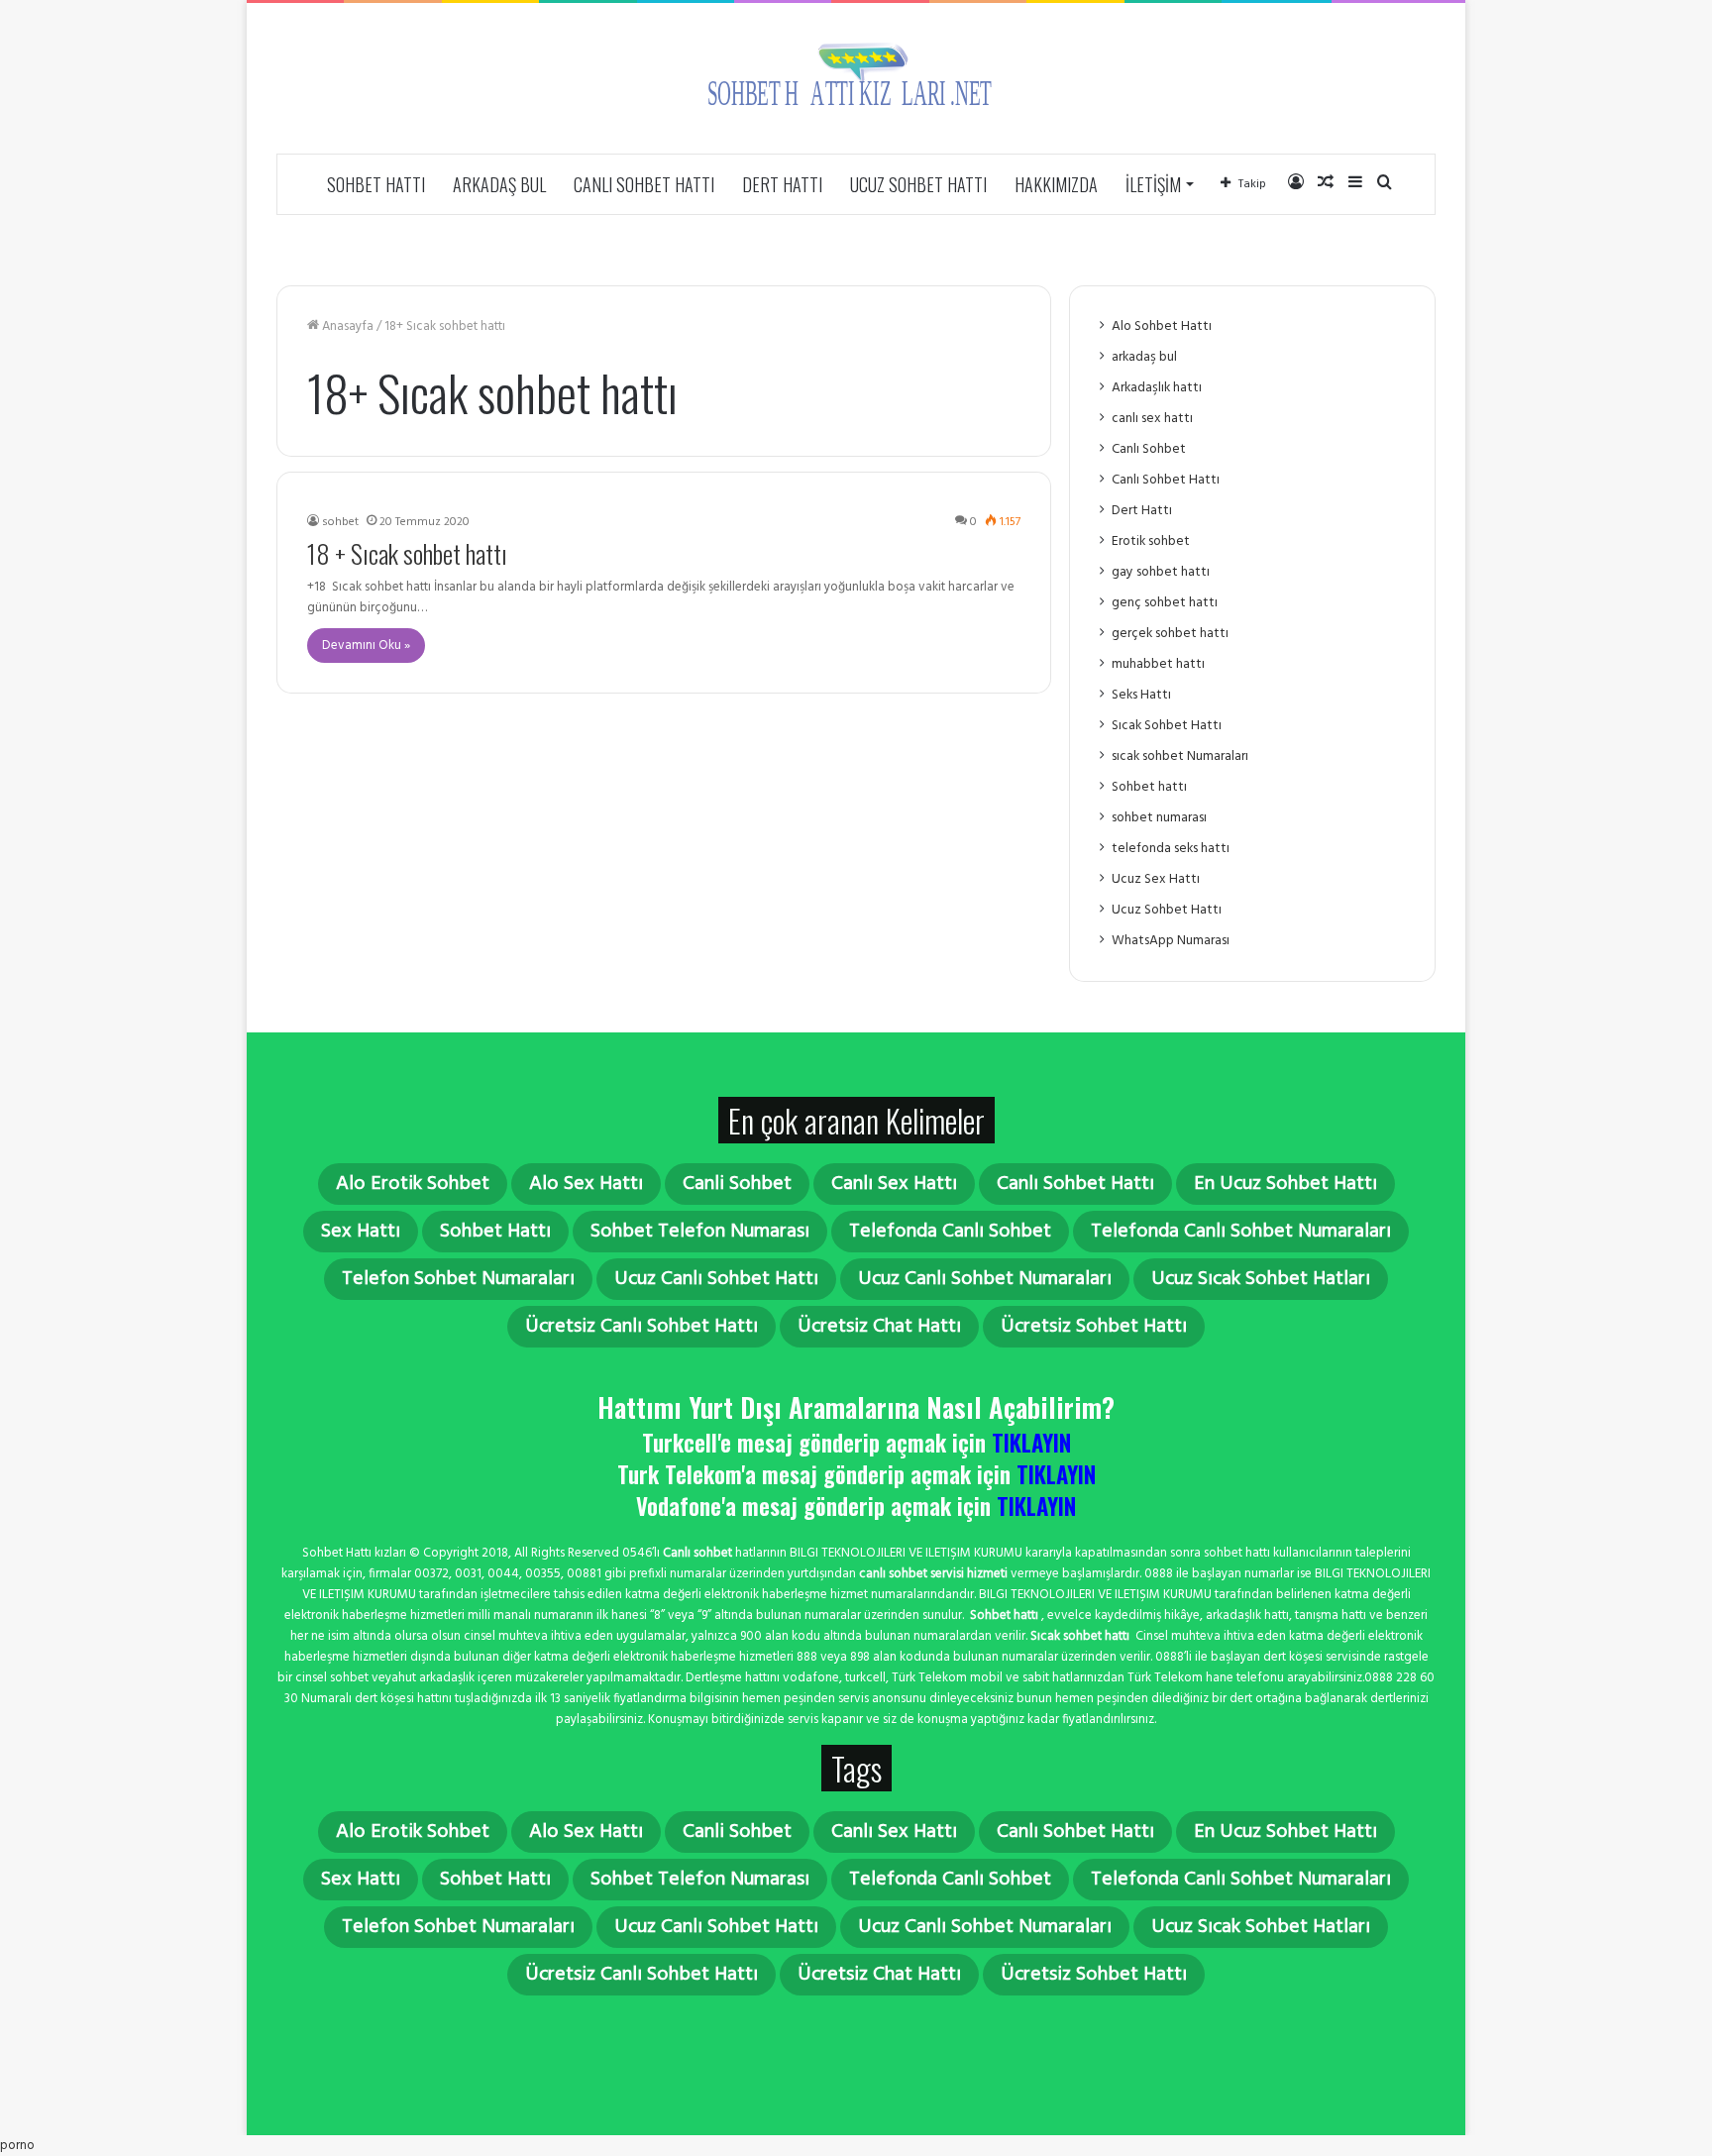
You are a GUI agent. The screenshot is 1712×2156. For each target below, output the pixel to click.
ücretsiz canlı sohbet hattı (642, 1327)
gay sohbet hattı (1161, 572)
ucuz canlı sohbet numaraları (985, 1279)
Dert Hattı (782, 184)
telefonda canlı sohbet (950, 1232)
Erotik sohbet (1151, 541)
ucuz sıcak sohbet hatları (1261, 1279)
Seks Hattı (1141, 695)
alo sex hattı (586, 1184)
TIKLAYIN (1031, 1443)
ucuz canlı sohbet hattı (716, 1279)
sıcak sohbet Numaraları (1180, 756)
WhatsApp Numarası (1171, 941)
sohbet (340, 522)
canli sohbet (737, 1184)
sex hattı (361, 1232)
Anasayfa (346, 326)
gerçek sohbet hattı (1170, 634)
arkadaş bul (499, 184)
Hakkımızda (1056, 184)
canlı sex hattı (1152, 419)
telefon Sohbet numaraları (458, 1279)
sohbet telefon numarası (700, 1232)
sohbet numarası (1159, 818)
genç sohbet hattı (1165, 603)
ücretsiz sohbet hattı (1094, 1327)
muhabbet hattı (1158, 664)
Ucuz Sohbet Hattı (918, 184)
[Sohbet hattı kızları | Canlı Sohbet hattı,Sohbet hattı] (856, 78)
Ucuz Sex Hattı (1156, 879)
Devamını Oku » (366, 646)
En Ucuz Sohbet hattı (1285, 1184)
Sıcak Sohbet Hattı (1167, 726)
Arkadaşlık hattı (1157, 388)
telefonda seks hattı (1171, 849)
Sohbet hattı (376, 184)
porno (17, 2146)
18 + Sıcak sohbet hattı (407, 553)
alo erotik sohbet (413, 1184)
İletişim (1153, 184)
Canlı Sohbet (1149, 449)
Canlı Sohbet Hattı (644, 184)
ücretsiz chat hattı (879, 1327)
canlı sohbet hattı (1075, 1184)
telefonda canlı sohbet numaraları (1241, 1232)
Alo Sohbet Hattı (1162, 326)
